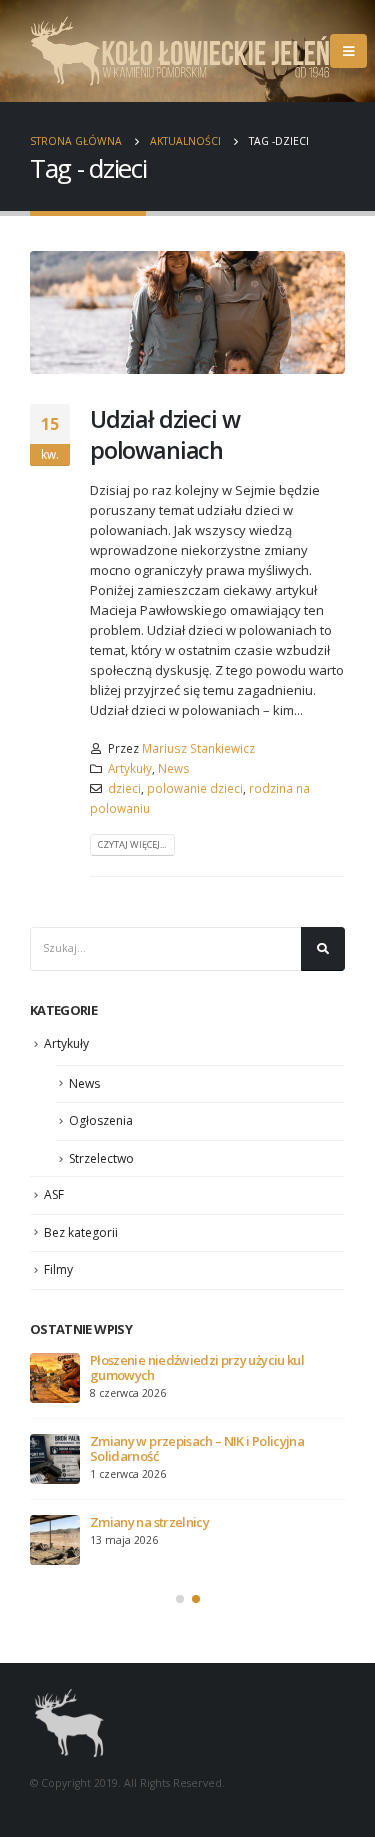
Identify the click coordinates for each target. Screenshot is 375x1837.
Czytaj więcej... (132, 844)
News (174, 768)
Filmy (58, 1269)
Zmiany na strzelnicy (149, 1522)
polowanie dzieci (195, 788)
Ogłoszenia (101, 1120)
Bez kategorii (81, 1232)
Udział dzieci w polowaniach (164, 434)
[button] (180, 1599)
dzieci (124, 788)
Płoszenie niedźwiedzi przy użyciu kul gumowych (197, 1367)
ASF (54, 1194)
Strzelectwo (101, 1158)
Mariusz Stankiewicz (198, 748)
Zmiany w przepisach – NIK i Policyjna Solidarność (197, 1448)
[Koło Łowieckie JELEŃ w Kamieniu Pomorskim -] (180, 51)
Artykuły (130, 768)
